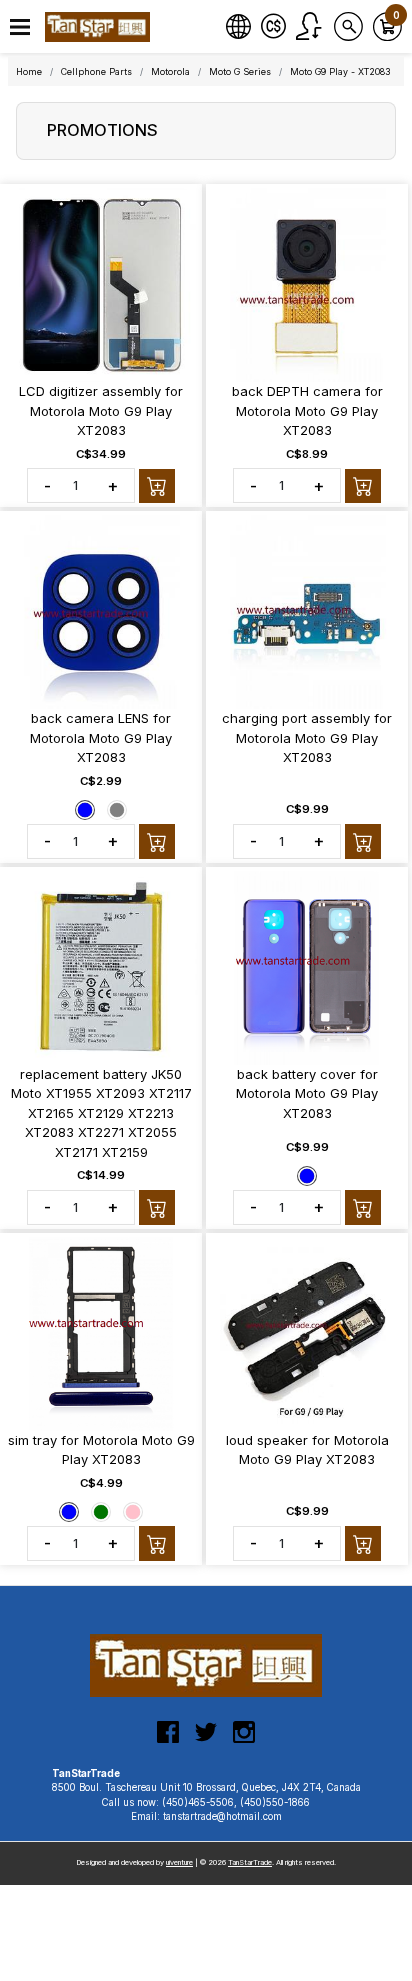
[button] (20, 27)
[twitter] (206, 1740)
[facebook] (168, 1740)
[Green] (101, 1511)
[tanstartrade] (100, 27)
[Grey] (117, 809)
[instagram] (244, 1740)
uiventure (179, 1862)
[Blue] (85, 809)
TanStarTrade (250, 1862)
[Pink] (133, 1511)
